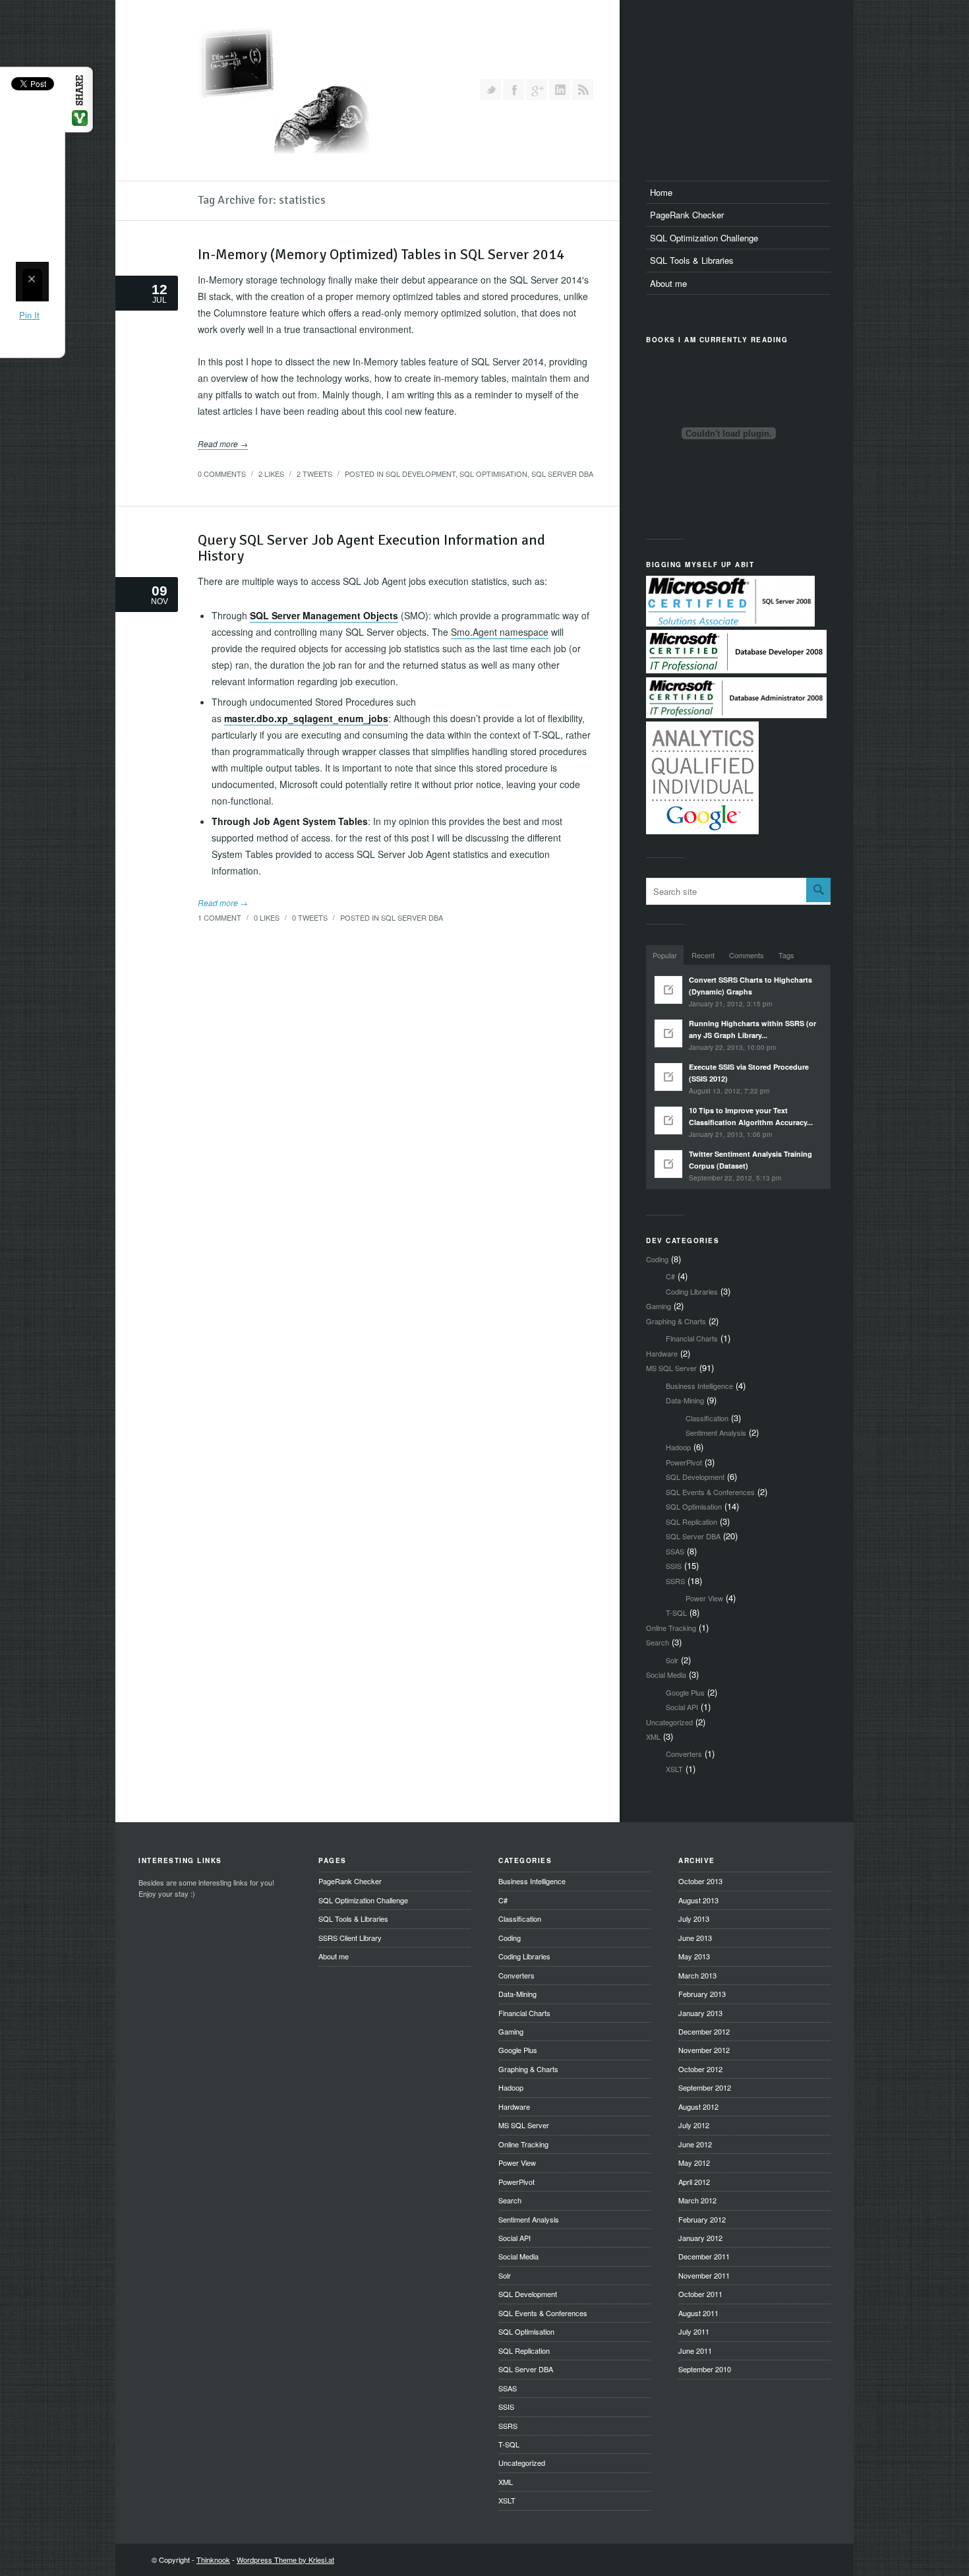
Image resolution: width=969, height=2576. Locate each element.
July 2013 (694, 1918)
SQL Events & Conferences (710, 1492)
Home (661, 192)
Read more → (223, 444)
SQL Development (421, 474)
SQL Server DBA (562, 474)
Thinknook (213, 2560)
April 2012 (694, 2182)
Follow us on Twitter (490, 90)
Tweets (314, 474)
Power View (704, 1598)
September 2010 (705, 2369)
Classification (707, 1418)
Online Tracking (671, 1628)
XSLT (674, 1769)
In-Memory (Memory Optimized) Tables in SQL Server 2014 (381, 254)
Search (658, 1642)
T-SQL (676, 1612)
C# (670, 1276)
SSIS (674, 1566)
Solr (672, 1660)
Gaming (659, 1306)
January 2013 (700, 2013)
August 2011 (698, 2313)
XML (653, 1736)
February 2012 (702, 2219)
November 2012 (704, 2050)
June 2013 (695, 1938)
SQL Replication (691, 1521)
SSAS (675, 1551)
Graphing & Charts (676, 1321)
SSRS (675, 1581)
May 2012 (694, 2162)
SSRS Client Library (350, 1938)
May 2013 (694, 1956)
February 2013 (702, 1994)
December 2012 (704, 2031)
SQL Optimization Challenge (704, 238)
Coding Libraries (692, 1291)
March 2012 (697, 2200)
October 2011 (700, 2294)
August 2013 (698, 1900)
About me (668, 283)
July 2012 (694, 2125)
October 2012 (700, 2069)
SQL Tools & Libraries (692, 260)
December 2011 (704, 2256)
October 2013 (700, 1881)
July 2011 (694, 2331)
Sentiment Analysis (716, 1432)
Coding (657, 1259)
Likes (271, 474)
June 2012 (695, 2144)
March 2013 (697, 1975)
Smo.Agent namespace (500, 632)
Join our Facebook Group (514, 90)
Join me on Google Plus (537, 90)
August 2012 (698, 2106)
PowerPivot (684, 1462)
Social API (682, 1707)
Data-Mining (685, 1400)
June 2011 (695, 2350)
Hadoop (678, 1447)
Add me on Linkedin (560, 90)
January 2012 (700, 2238)
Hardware (662, 1353)
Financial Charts (692, 1338)
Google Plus (685, 1692)
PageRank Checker (687, 215)
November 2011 (704, 2275)
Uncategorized (669, 1722)
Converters (684, 1754)
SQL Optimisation (493, 474)
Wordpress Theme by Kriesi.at (285, 2560)
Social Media (666, 1674)
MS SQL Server (671, 1368)
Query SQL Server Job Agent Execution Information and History (371, 548)
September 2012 (705, 2087)
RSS (583, 90)
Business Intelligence (699, 1386)
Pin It (30, 315)
